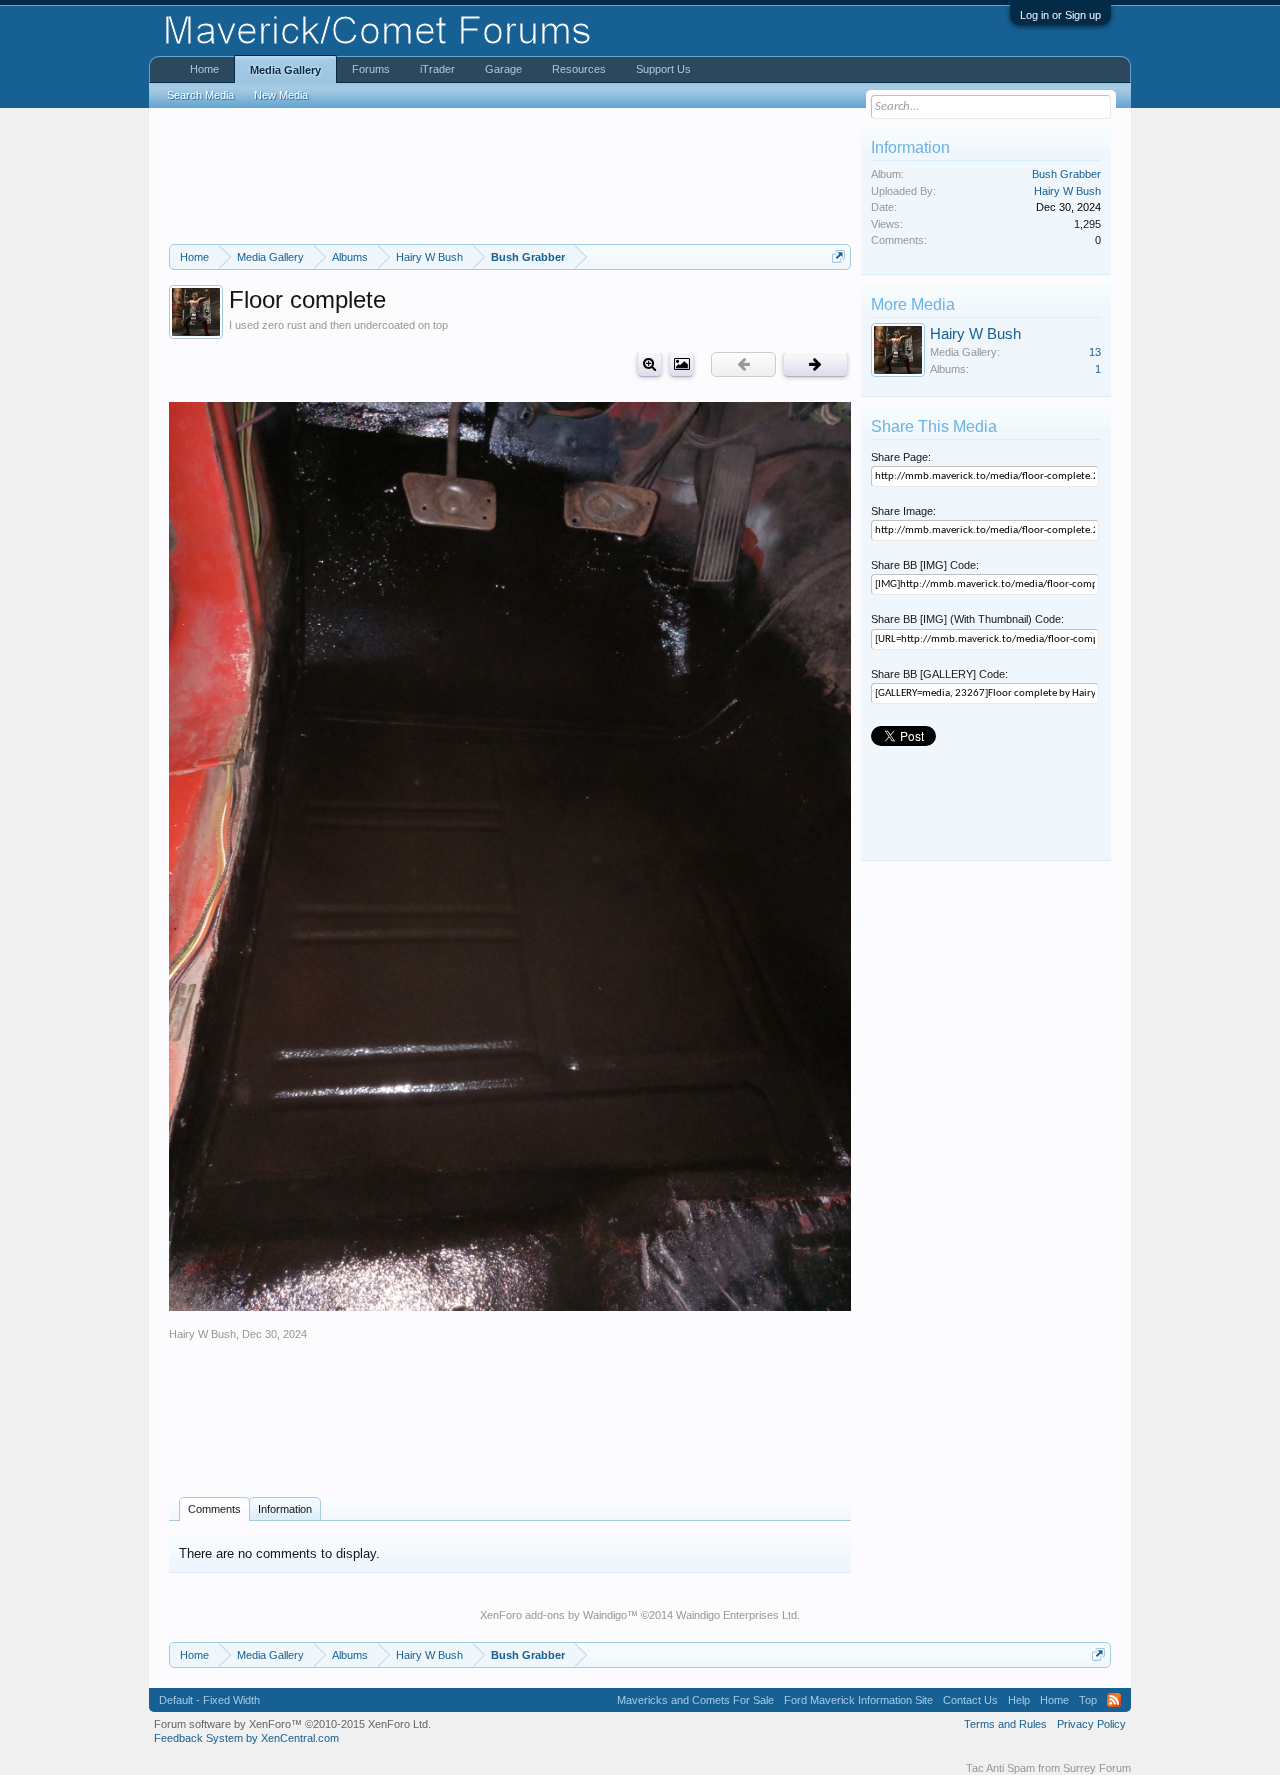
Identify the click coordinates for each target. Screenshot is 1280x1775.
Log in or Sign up (1060, 15)
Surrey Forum (1097, 1768)
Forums (371, 69)
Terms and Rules (1005, 1724)
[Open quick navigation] (838, 256)
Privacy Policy (1091, 1724)
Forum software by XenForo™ (292, 1724)
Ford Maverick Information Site (858, 1700)
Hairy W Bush (202, 1334)
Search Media (200, 95)
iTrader (437, 69)
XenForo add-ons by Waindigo (553, 1615)
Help (1019, 1700)
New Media (281, 95)
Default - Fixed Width (209, 1700)
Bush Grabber (1066, 174)
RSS (1114, 1700)
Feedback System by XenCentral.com (246, 1738)
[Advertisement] (510, 176)
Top (1088, 1700)
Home (204, 69)
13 (1095, 352)
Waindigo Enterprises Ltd (736, 1615)
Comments (214, 1509)
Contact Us (970, 1700)
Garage (503, 69)
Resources (579, 69)
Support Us (663, 69)
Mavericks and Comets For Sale (695, 1700)
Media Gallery (285, 70)
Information (285, 1509)
